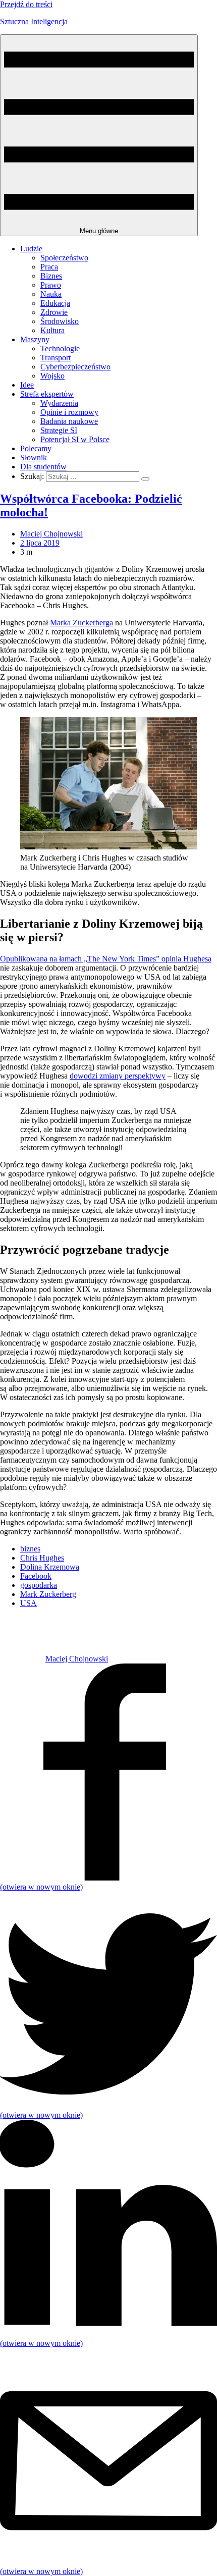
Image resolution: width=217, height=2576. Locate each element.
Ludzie (31, 249)
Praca (49, 267)
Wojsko (52, 376)
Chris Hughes (42, 1558)
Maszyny (35, 339)
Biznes (51, 276)
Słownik (34, 458)
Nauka (51, 294)
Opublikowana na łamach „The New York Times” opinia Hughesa (106, 959)
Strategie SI (59, 430)
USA (29, 1603)
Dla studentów (43, 467)
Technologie (60, 348)
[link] (23, 1659)
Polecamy (36, 448)
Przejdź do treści (26, 4)
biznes (30, 1549)
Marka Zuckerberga (82, 623)
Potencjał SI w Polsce (75, 439)
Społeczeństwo (64, 258)
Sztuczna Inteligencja (34, 21)
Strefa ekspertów (47, 394)
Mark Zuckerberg (48, 1594)
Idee (27, 385)
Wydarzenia (59, 403)
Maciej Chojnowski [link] (51, 534)
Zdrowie (54, 312)
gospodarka (39, 1585)
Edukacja (55, 303)
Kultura (52, 330)
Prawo (51, 285)
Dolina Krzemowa (50, 1567)
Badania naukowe (69, 421)
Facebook (36, 1576)
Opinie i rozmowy (69, 412)
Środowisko (60, 321)
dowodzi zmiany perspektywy (118, 1076)
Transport (56, 358)
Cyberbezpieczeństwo (75, 367)
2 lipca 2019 (40, 543)
